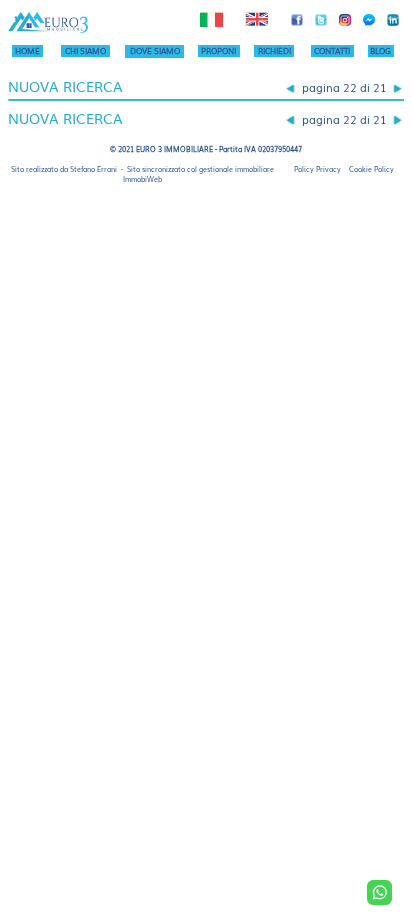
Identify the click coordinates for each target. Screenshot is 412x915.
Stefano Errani (93, 169)
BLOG (380, 50)
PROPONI (218, 50)
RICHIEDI (274, 50)
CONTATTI (332, 50)
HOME (27, 50)
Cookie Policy (371, 169)
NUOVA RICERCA (65, 86)
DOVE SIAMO (155, 50)
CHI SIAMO (85, 50)
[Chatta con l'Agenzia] (379, 892)
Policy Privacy (317, 169)
